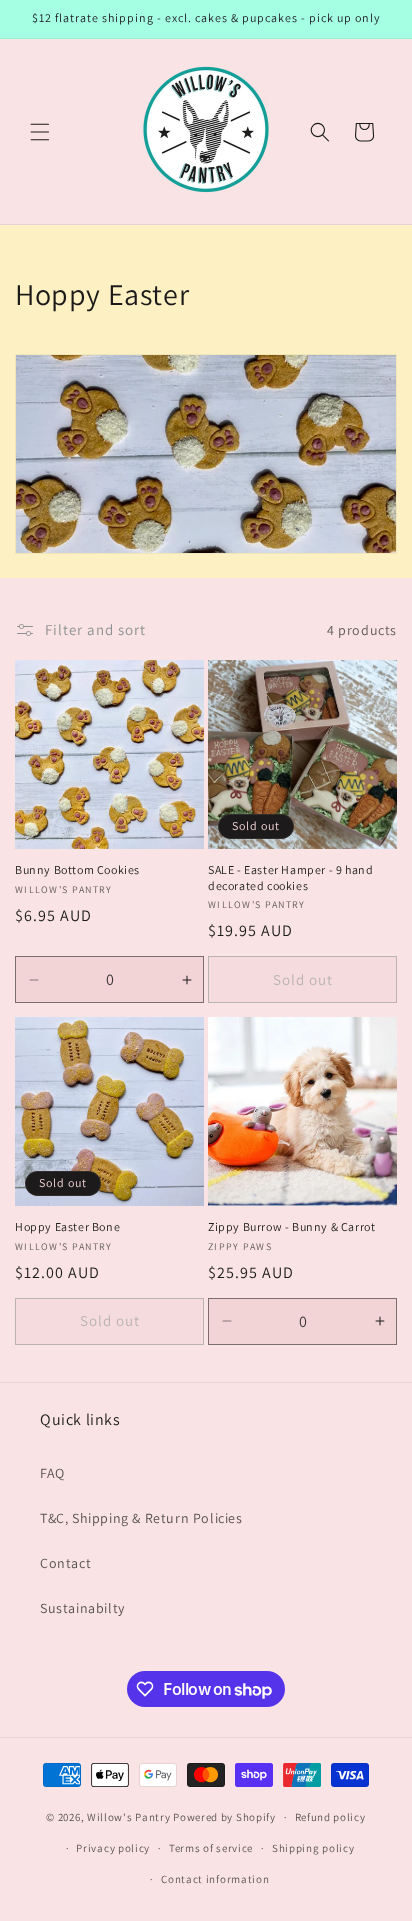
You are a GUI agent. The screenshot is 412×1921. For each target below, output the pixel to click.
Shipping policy (313, 1848)
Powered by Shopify (224, 1817)
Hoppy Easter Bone (67, 1226)
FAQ (52, 1473)
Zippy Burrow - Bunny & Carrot (291, 1226)
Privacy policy (113, 1848)
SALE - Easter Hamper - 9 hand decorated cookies (290, 877)
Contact (65, 1563)
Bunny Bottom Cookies (77, 869)
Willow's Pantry (129, 1817)
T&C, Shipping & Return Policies (141, 1518)
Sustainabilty (82, 1608)
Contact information (215, 1879)
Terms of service (211, 1848)
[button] (40, 132)
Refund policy (330, 1817)
